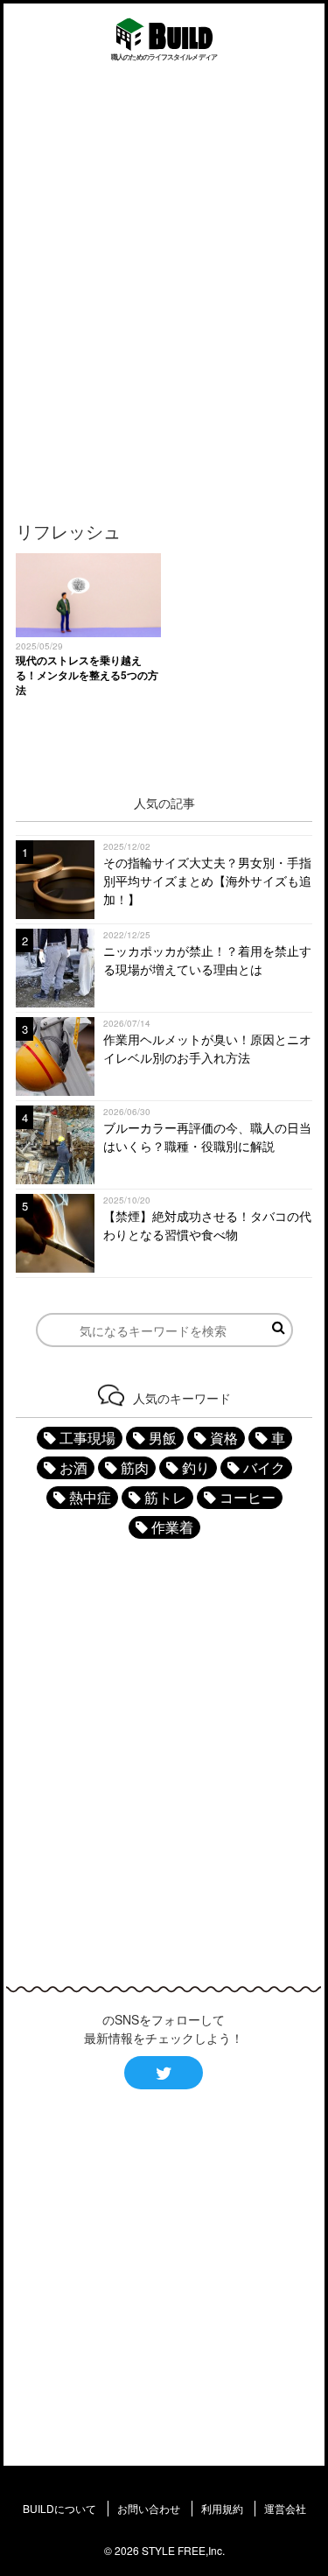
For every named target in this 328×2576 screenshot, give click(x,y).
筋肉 (135, 1467)
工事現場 (87, 1438)
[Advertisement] (164, 289)
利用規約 (222, 2508)
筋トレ (165, 1497)
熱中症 (90, 1497)
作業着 (172, 1527)
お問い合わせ (149, 2508)
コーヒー (248, 1497)
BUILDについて (59, 2508)
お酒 (73, 1467)
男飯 (163, 1438)
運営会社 (285, 2508)
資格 (224, 1438)
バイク (264, 1467)
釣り (196, 1467)
